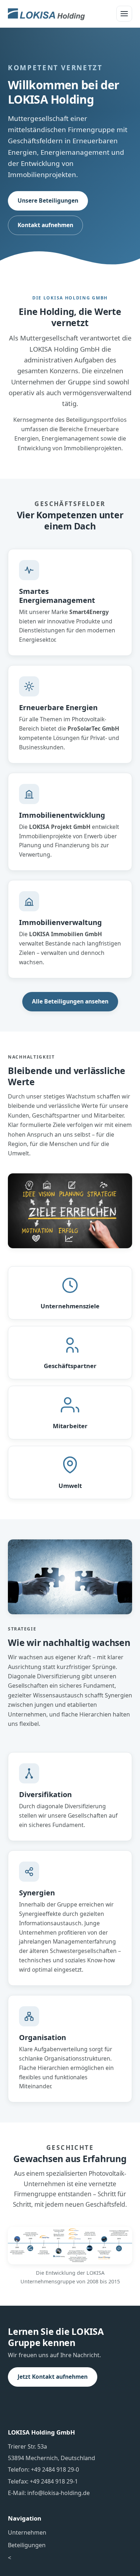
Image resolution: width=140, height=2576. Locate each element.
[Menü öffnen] (124, 14)
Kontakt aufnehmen (45, 225)
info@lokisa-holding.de (59, 2493)
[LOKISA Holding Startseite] (46, 14)
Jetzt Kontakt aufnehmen (53, 2377)
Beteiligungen (27, 2545)
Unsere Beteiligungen (48, 200)
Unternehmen (27, 2532)
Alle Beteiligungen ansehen (70, 1001)
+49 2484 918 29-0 (55, 2469)
